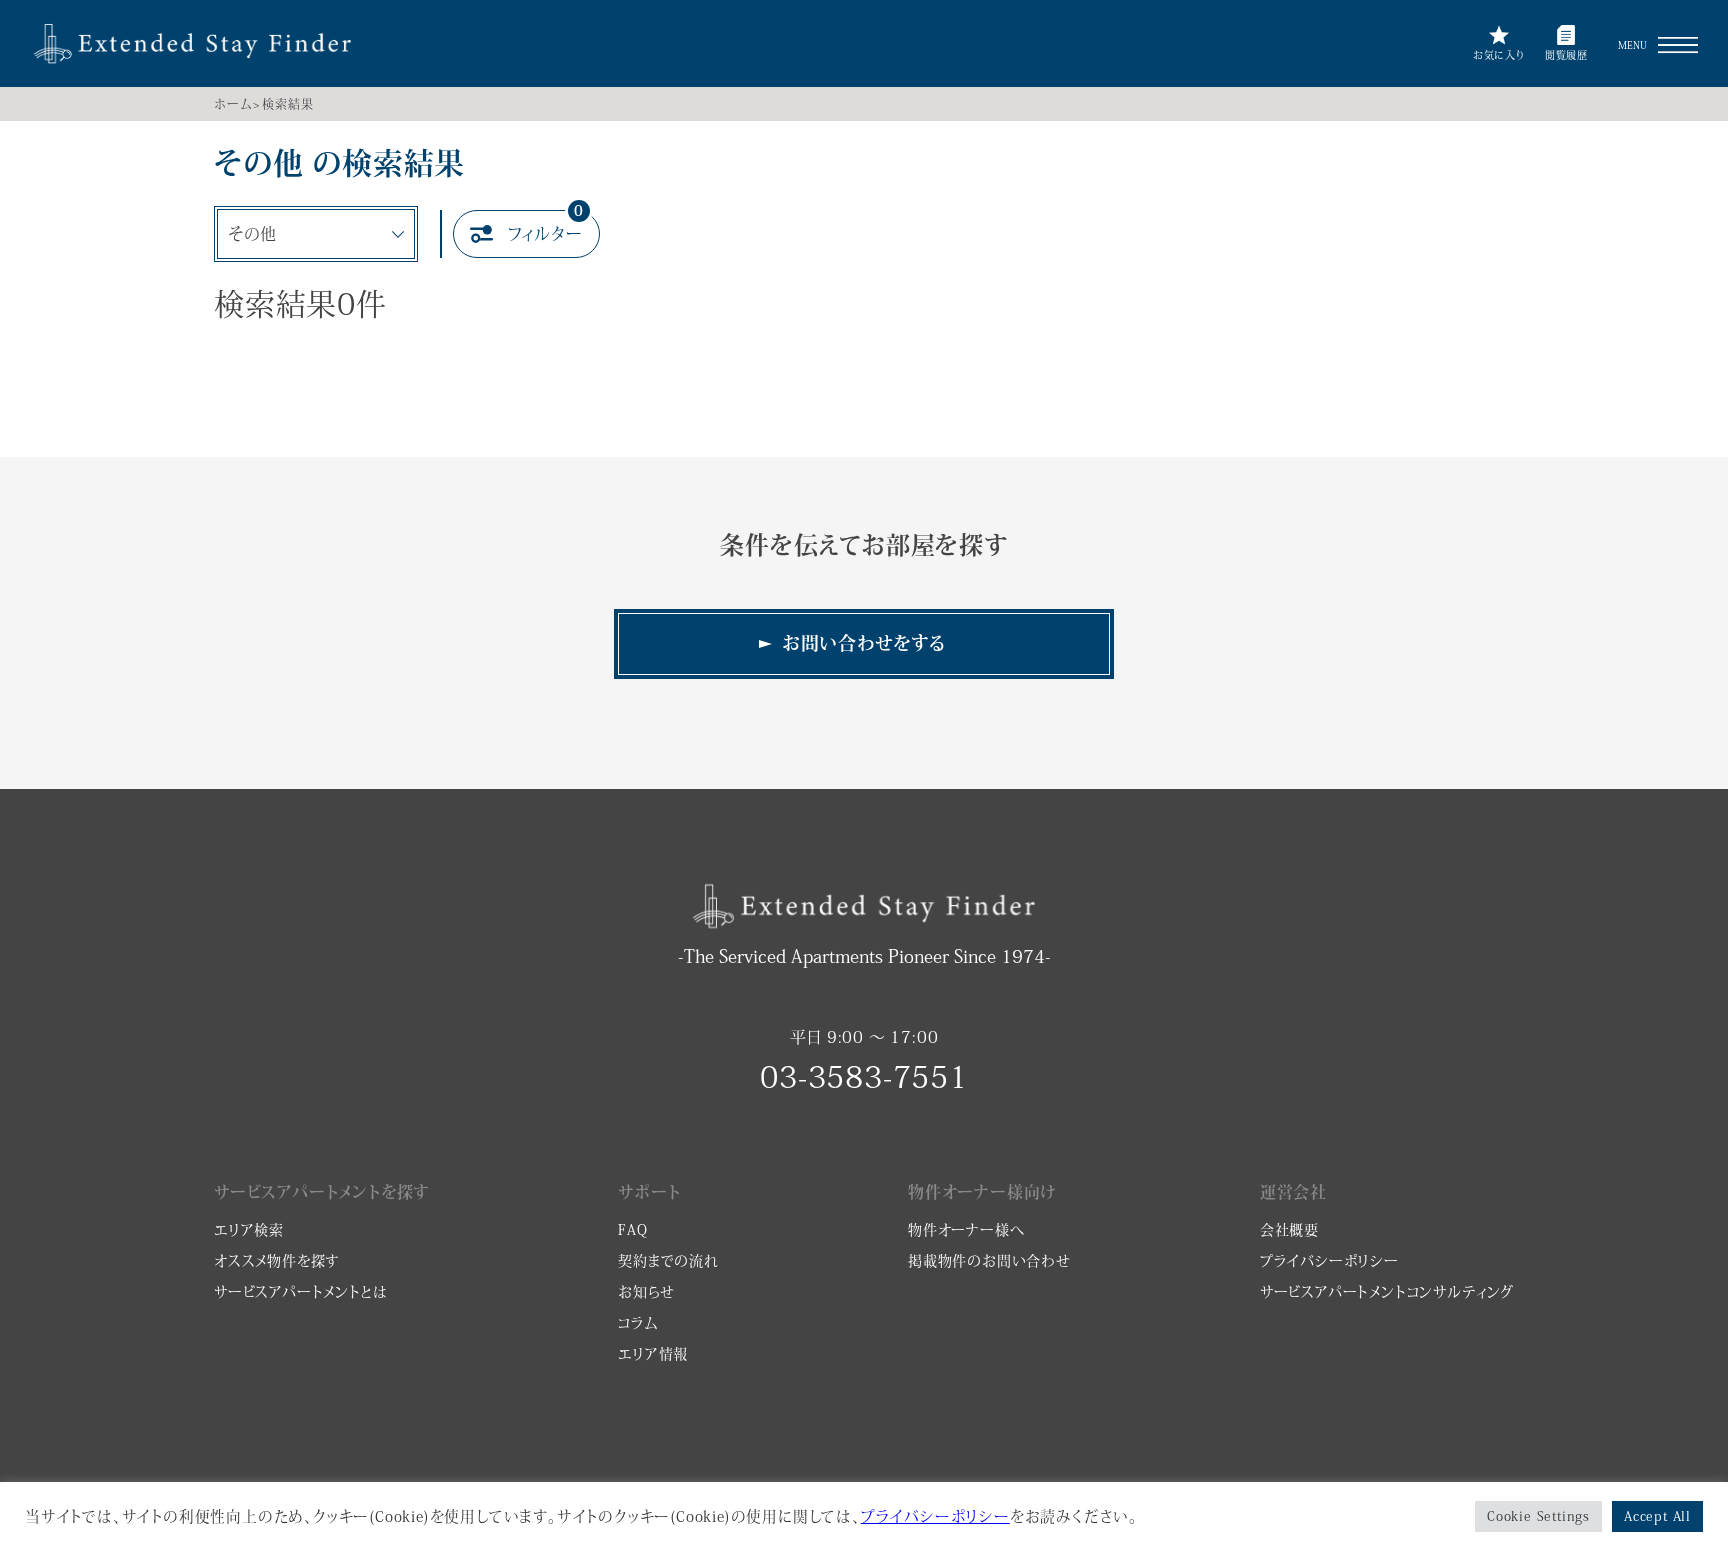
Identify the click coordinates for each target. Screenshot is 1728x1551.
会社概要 (1289, 1230)
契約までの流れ (668, 1261)
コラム (637, 1323)
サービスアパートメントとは (300, 1292)
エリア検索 (249, 1230)
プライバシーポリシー (1329, 1261)
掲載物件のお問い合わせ (989, 1261)
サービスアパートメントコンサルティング (1387, 1292)
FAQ (632, 1230)
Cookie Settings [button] (1538, 1516)
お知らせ (646, 1292)
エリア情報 (653, 1354)
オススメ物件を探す (277, 1261)
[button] (1678, 45)
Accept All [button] (1657, 1516)
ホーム (232, 104)
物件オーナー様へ (966, 1230)
